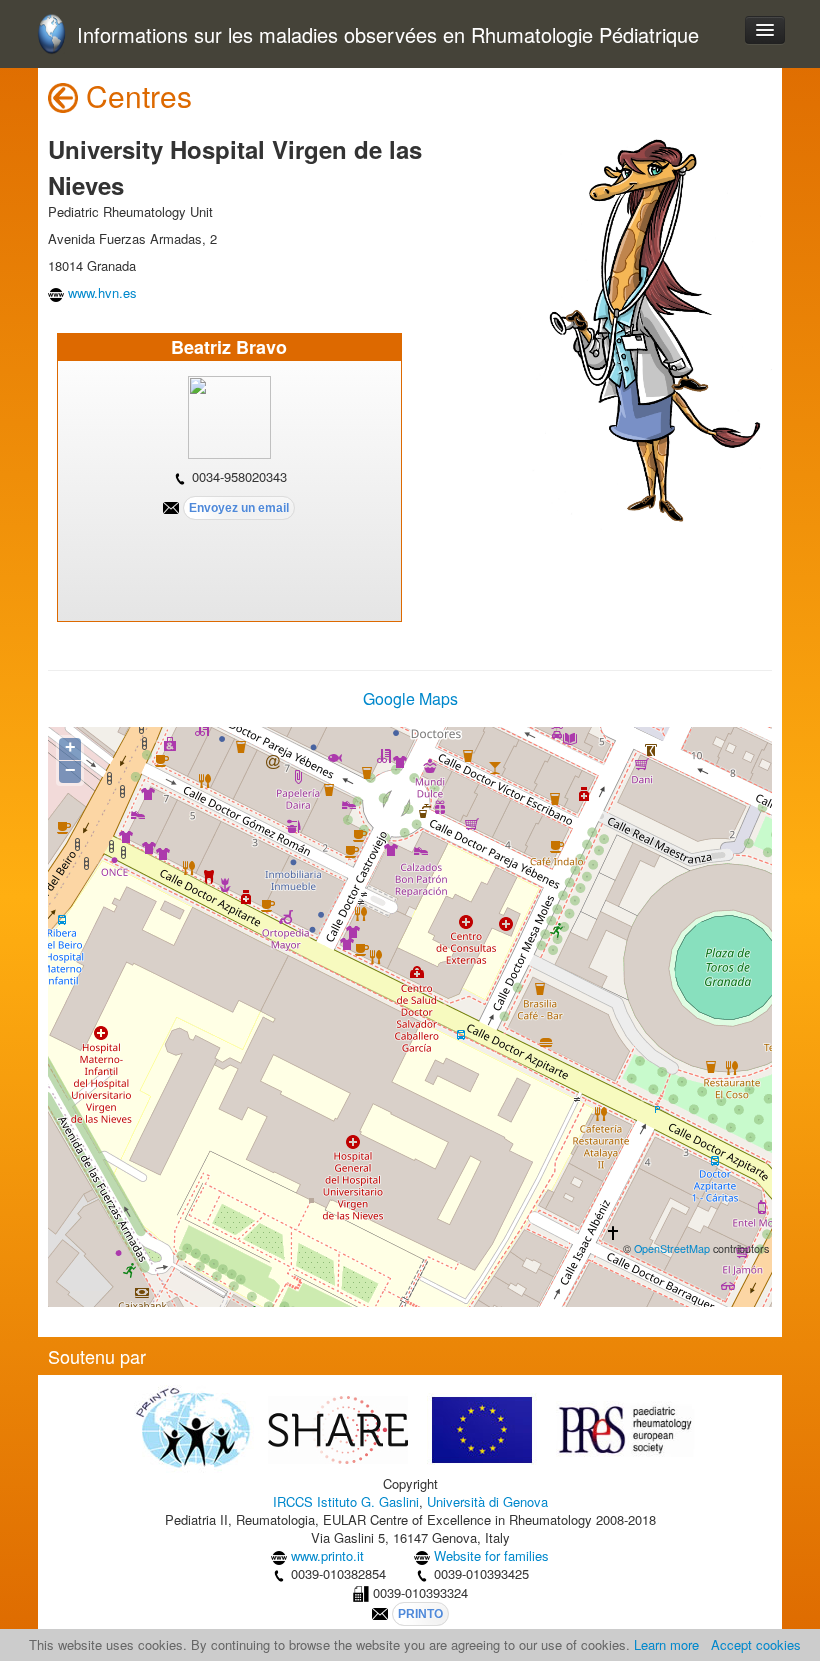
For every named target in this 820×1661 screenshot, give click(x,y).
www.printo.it (327, 1555)
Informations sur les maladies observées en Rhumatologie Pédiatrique (388, 35)
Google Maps (410, 698)
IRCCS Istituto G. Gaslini (346, 1501)
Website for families (491, 1555)
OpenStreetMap (672, 1248)
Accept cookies (756, 1644)
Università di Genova (487, 1501)
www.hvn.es (102, 292)
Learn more (666, 1644)
